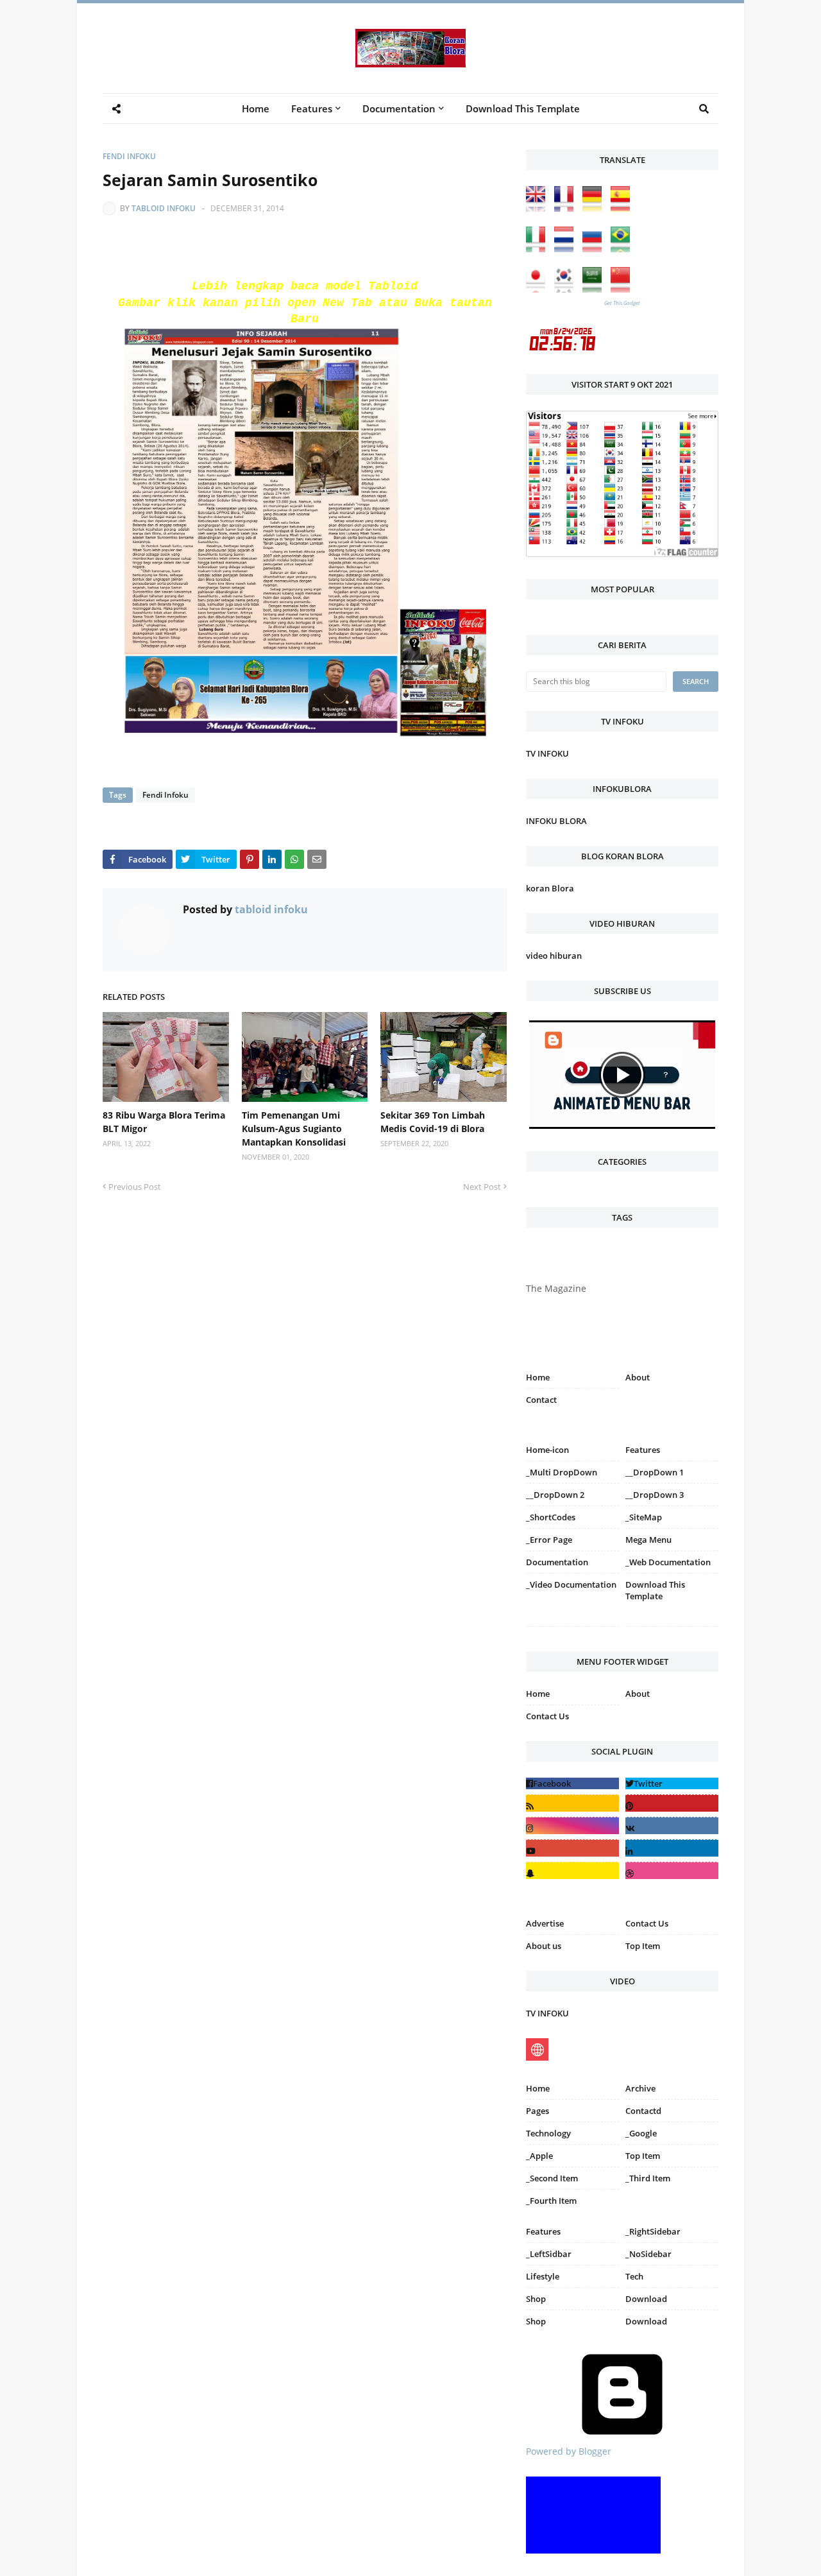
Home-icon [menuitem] (547, 1450)
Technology (548, 2133)
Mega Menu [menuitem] (648, 1540)
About (638, 1377)
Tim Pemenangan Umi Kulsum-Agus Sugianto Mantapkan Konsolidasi (294, 1129)
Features (543, 2231)
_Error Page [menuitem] (549, 1540)
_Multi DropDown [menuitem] (562, 1472)
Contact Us (547, 1716)
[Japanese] (539, 289)
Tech (634, 2276)
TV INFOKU (547, 753)
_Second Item (552, 2178)
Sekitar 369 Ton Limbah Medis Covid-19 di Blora (433, 1122)
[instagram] (572, 1629)
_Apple (539, 2156)
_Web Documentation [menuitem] (668, 1562)
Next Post (482, 1187)
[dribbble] (672, 1870)
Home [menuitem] (256, 108)
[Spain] (623, 208)
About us (544, 1946)
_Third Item (648, 2178)
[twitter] (672, 1783)
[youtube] (572, 1848)
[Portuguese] (623, 249)
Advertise (545, 1923)
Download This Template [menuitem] (523, 108)
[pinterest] (672, 1629)
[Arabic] (595, 289)
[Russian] (595, 249)
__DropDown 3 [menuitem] (655, 1495)
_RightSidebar (653, 2231)
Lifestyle (543, 2276)
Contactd (643, 2111)
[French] (567, 208)
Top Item (643, 1946)
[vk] (672, 1825)
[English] (539, 208)
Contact (541, 1400)
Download (646, 2299)
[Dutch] (567, 249)
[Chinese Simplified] (623, 289)
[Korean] (567, 289)
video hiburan (554, 956)
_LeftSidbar (549, 2254)
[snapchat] (572, 1870)
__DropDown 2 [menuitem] (555, 1495)
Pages (537, 2111)
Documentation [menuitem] (399, 108)
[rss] (572, 1803)
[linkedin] (672, 1848)
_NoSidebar (648, 2254)
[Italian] (539, 249)
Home (538, 1377)
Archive (640, 2088)
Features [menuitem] (312, 108)
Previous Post (135, 1187)
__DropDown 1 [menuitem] (655, 1472)
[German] (595, 208)
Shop (536, 2299)
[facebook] (572, 1783)
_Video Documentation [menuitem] (571, 1584)
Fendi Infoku (129, 156)
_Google (641, 2133)
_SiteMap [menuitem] (644, 1517)
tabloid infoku (164, 208)
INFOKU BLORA (556, 821)
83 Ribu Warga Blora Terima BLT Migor (164, 1122)
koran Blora (550, 888)
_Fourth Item (551, 2201)
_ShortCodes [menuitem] (551, 1517)
